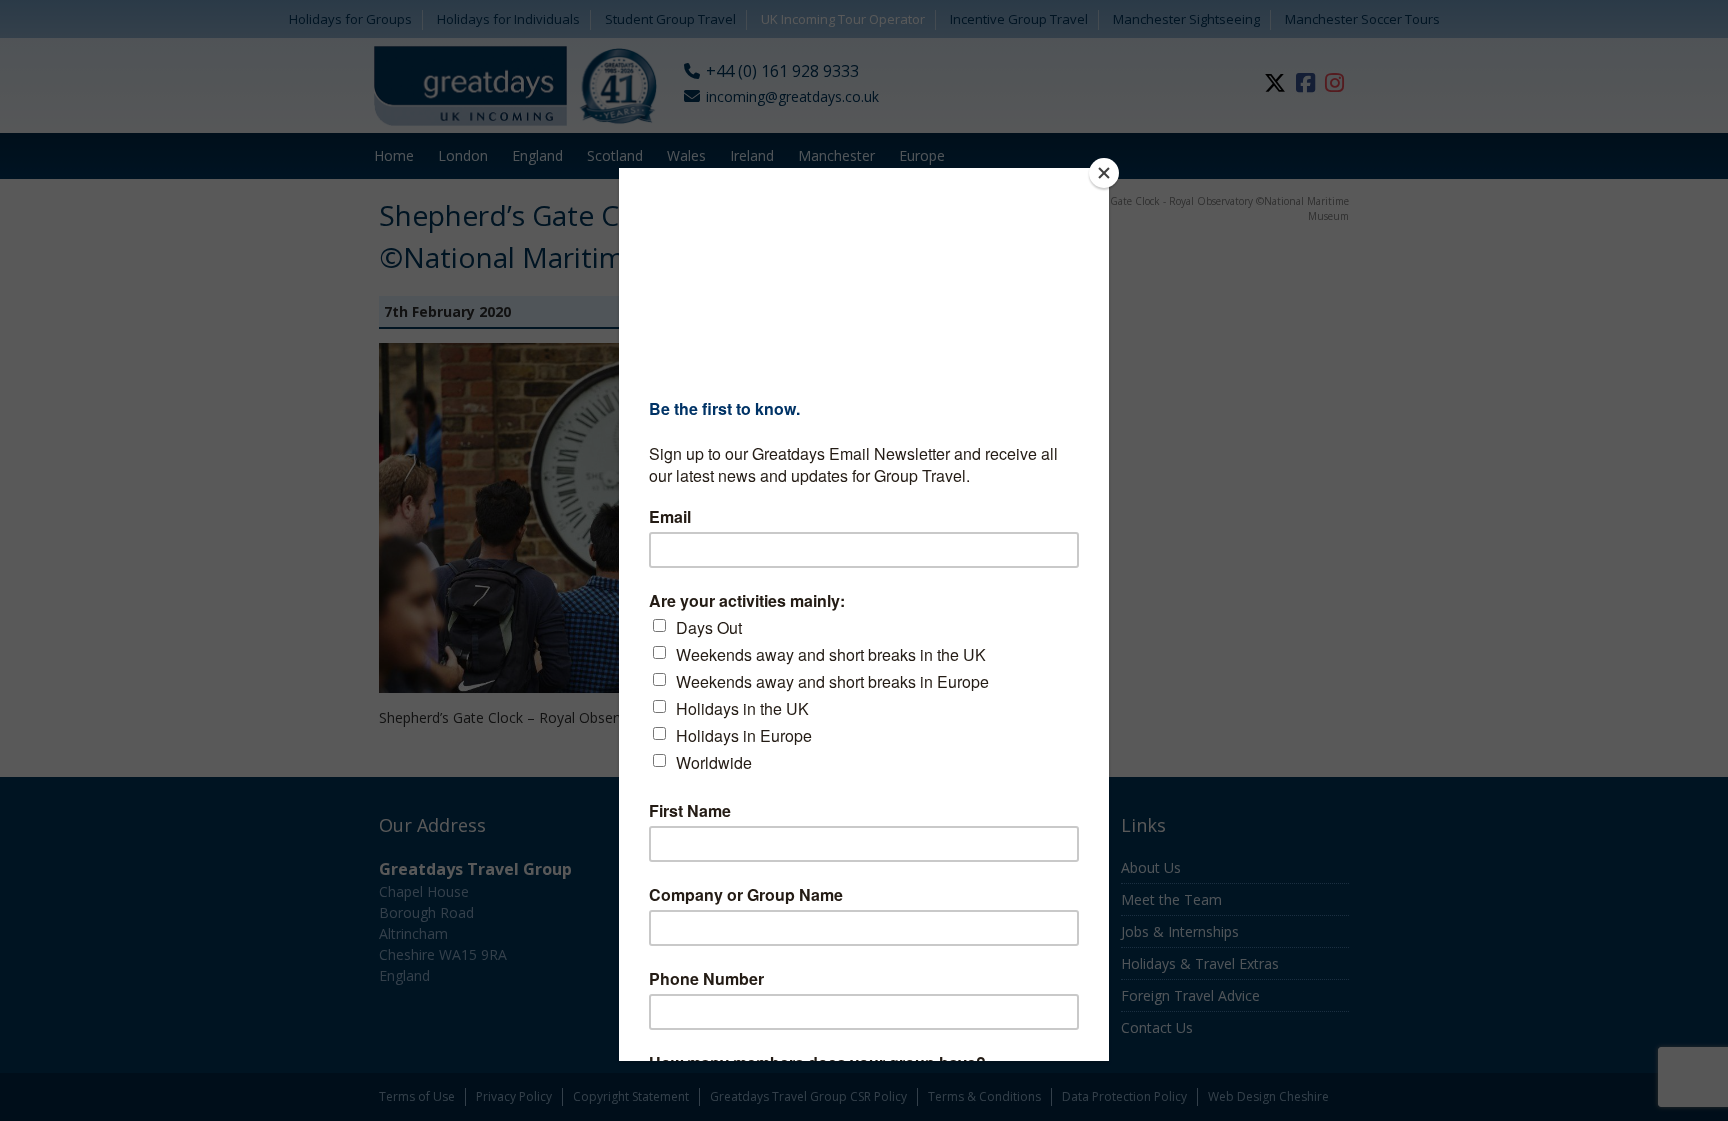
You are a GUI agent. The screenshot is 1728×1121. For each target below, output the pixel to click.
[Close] (1104, 173)
